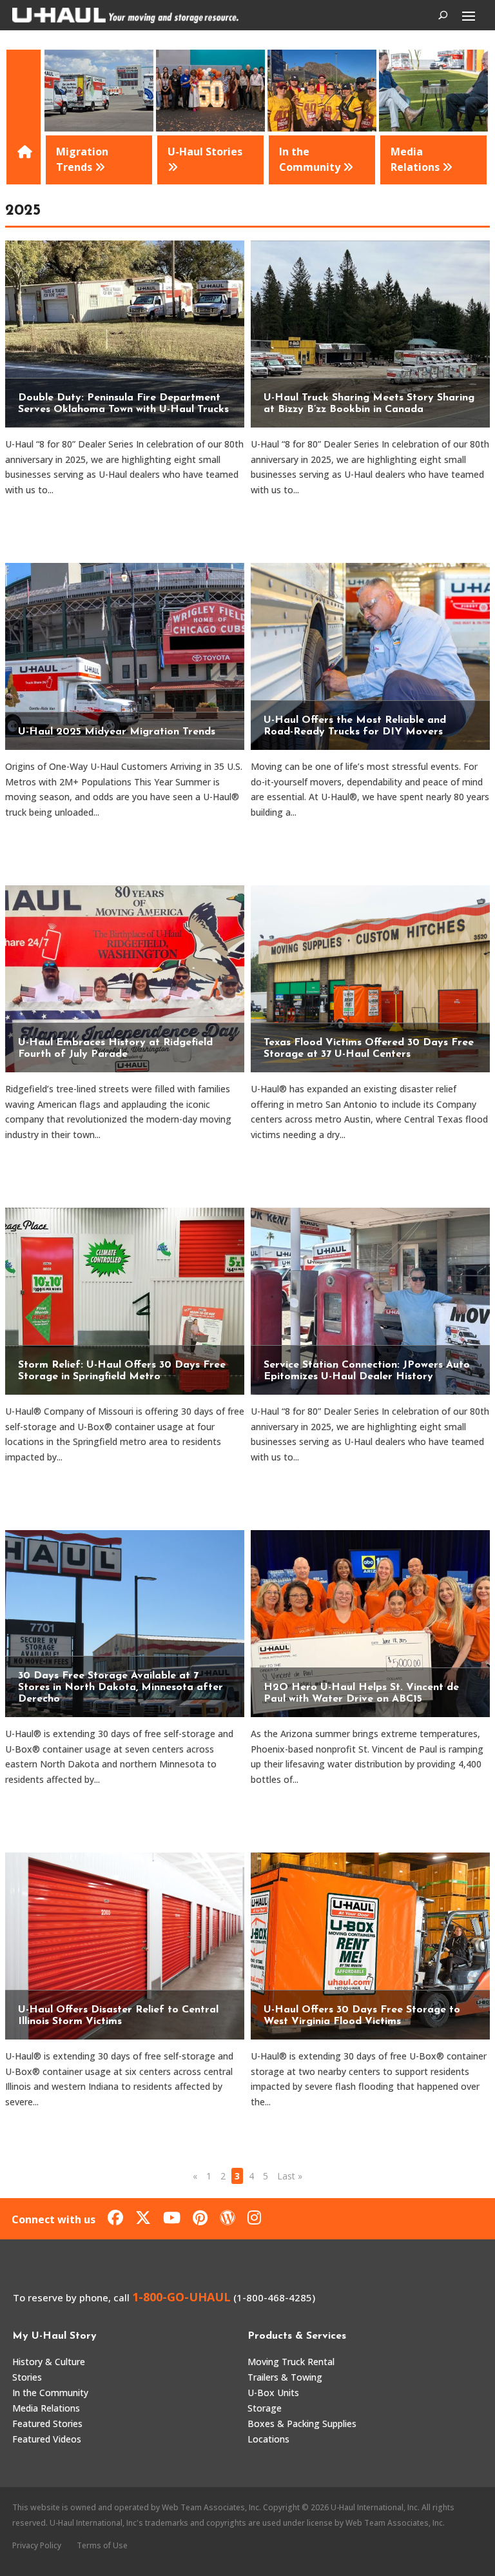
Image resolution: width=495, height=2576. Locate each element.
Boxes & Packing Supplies (302, 2424)
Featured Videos (47, 2439)
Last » (290, 2176)
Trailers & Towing (285, 2377)
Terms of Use (102, 2545)
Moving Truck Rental (291, 2362)
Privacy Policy (37, 2545)
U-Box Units (273, 2393)
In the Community (50, 2393)
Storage (265, 2408)
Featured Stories (47, 2424)
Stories (27, 2377)
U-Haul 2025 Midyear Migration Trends (117, 732)
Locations (268, 2439)
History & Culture (49, 2362)
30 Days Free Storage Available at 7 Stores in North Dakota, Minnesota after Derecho (121, 1687)
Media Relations (46, 2408)
